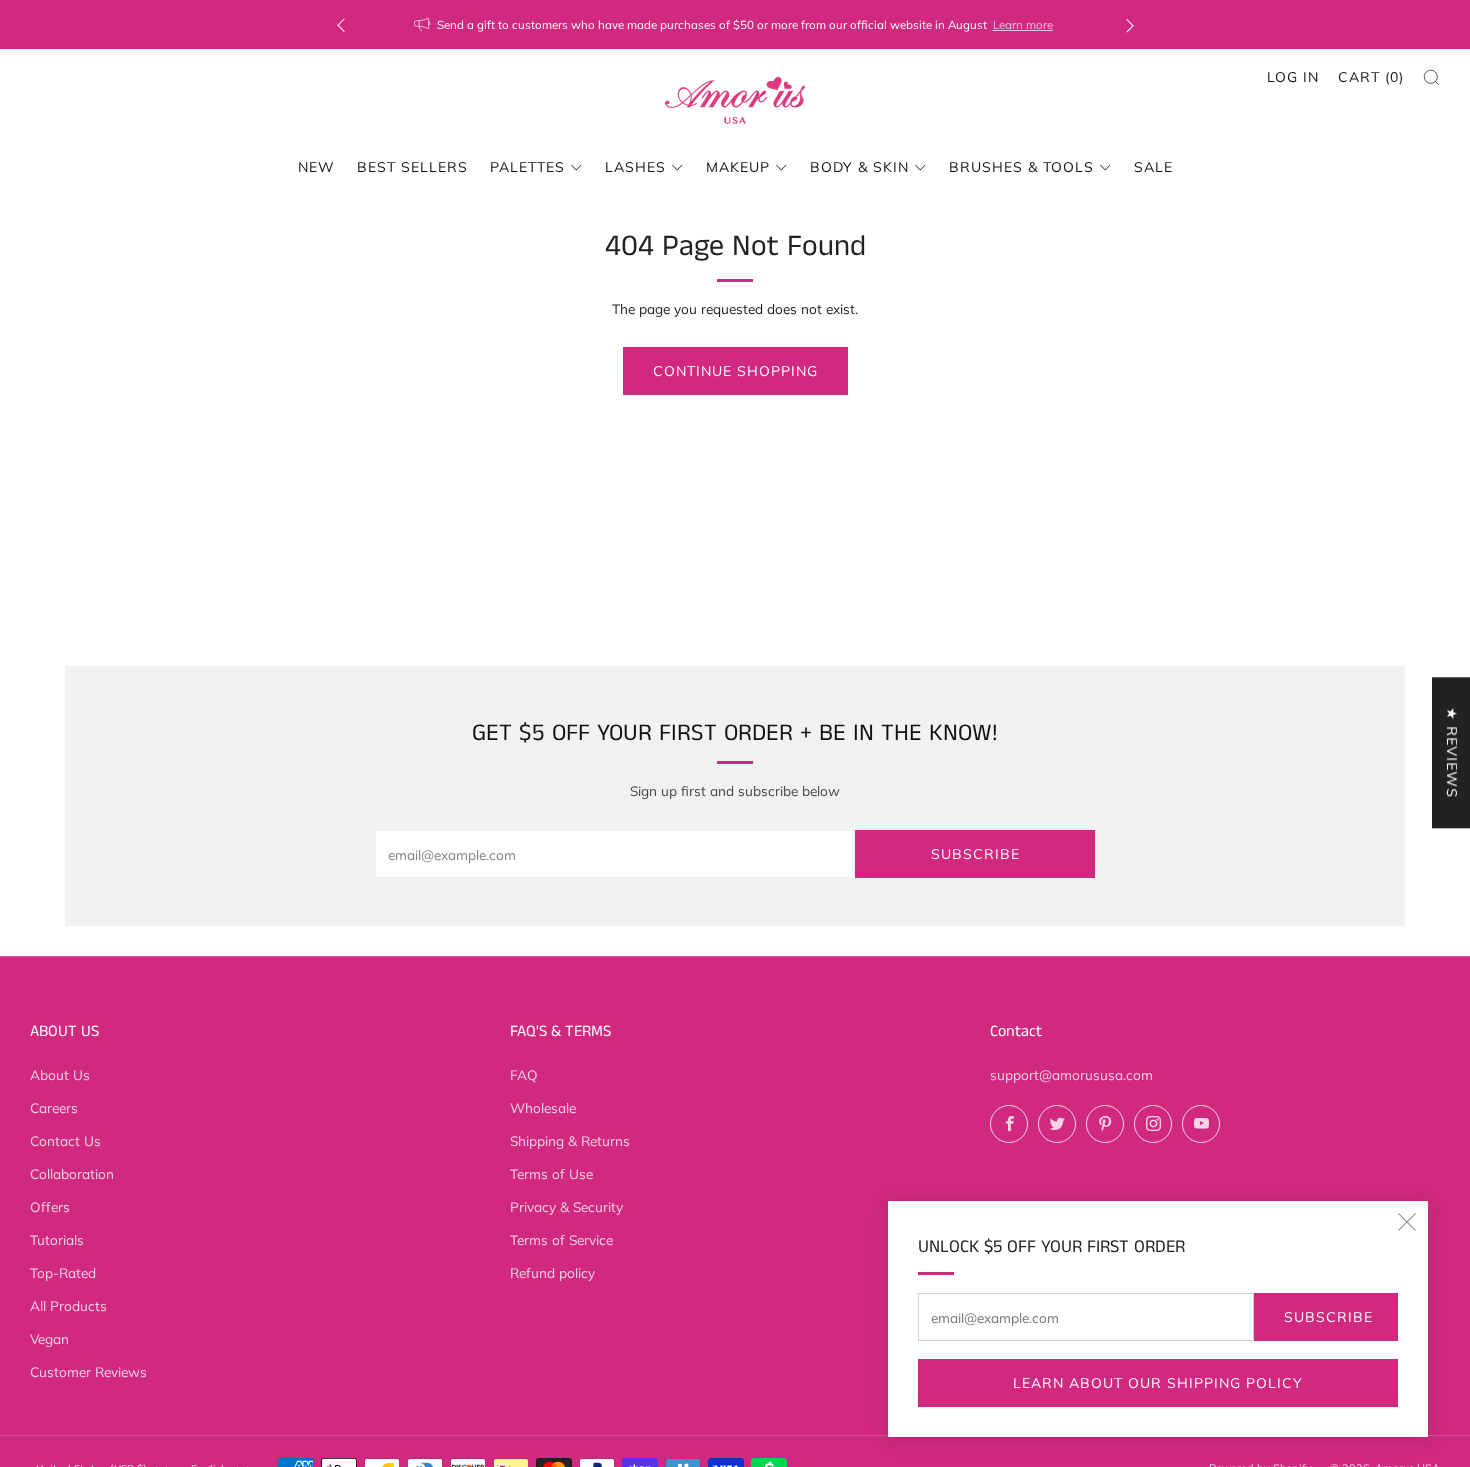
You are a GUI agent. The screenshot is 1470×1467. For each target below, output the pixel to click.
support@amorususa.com (1071, 1074)
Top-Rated (63, 1272)
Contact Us (65, 1140)
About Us (60, 1074)
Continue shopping (735, 371)
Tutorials (57, 1239)
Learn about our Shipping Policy (1158, 1383)
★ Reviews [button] (1452, 752)
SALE (1153, 167)
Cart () (1371, 77)
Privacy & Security (566, 1206)
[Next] (1130, 24)
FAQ (524, 1074)
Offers (50, 1206)
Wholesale (543, 1107)
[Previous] (341, 24)
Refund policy (552, 1272)
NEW (316, 167)
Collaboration (72, 1173)
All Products (68, 1305)
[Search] (1431, 77)
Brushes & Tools (1021, 167)
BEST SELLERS (412, 167)
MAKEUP (738, 167)
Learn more (1023, 24)
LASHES (635, 167)
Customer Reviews (88, 1371)
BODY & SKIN (859, 167)
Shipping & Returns (570, 1140)
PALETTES (527, 167)
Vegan (49, 1338)
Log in (1293, 77)
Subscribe (1328, 1317)
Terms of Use (551, 1173)
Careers (54, 1107)
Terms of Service (561, 1239)
